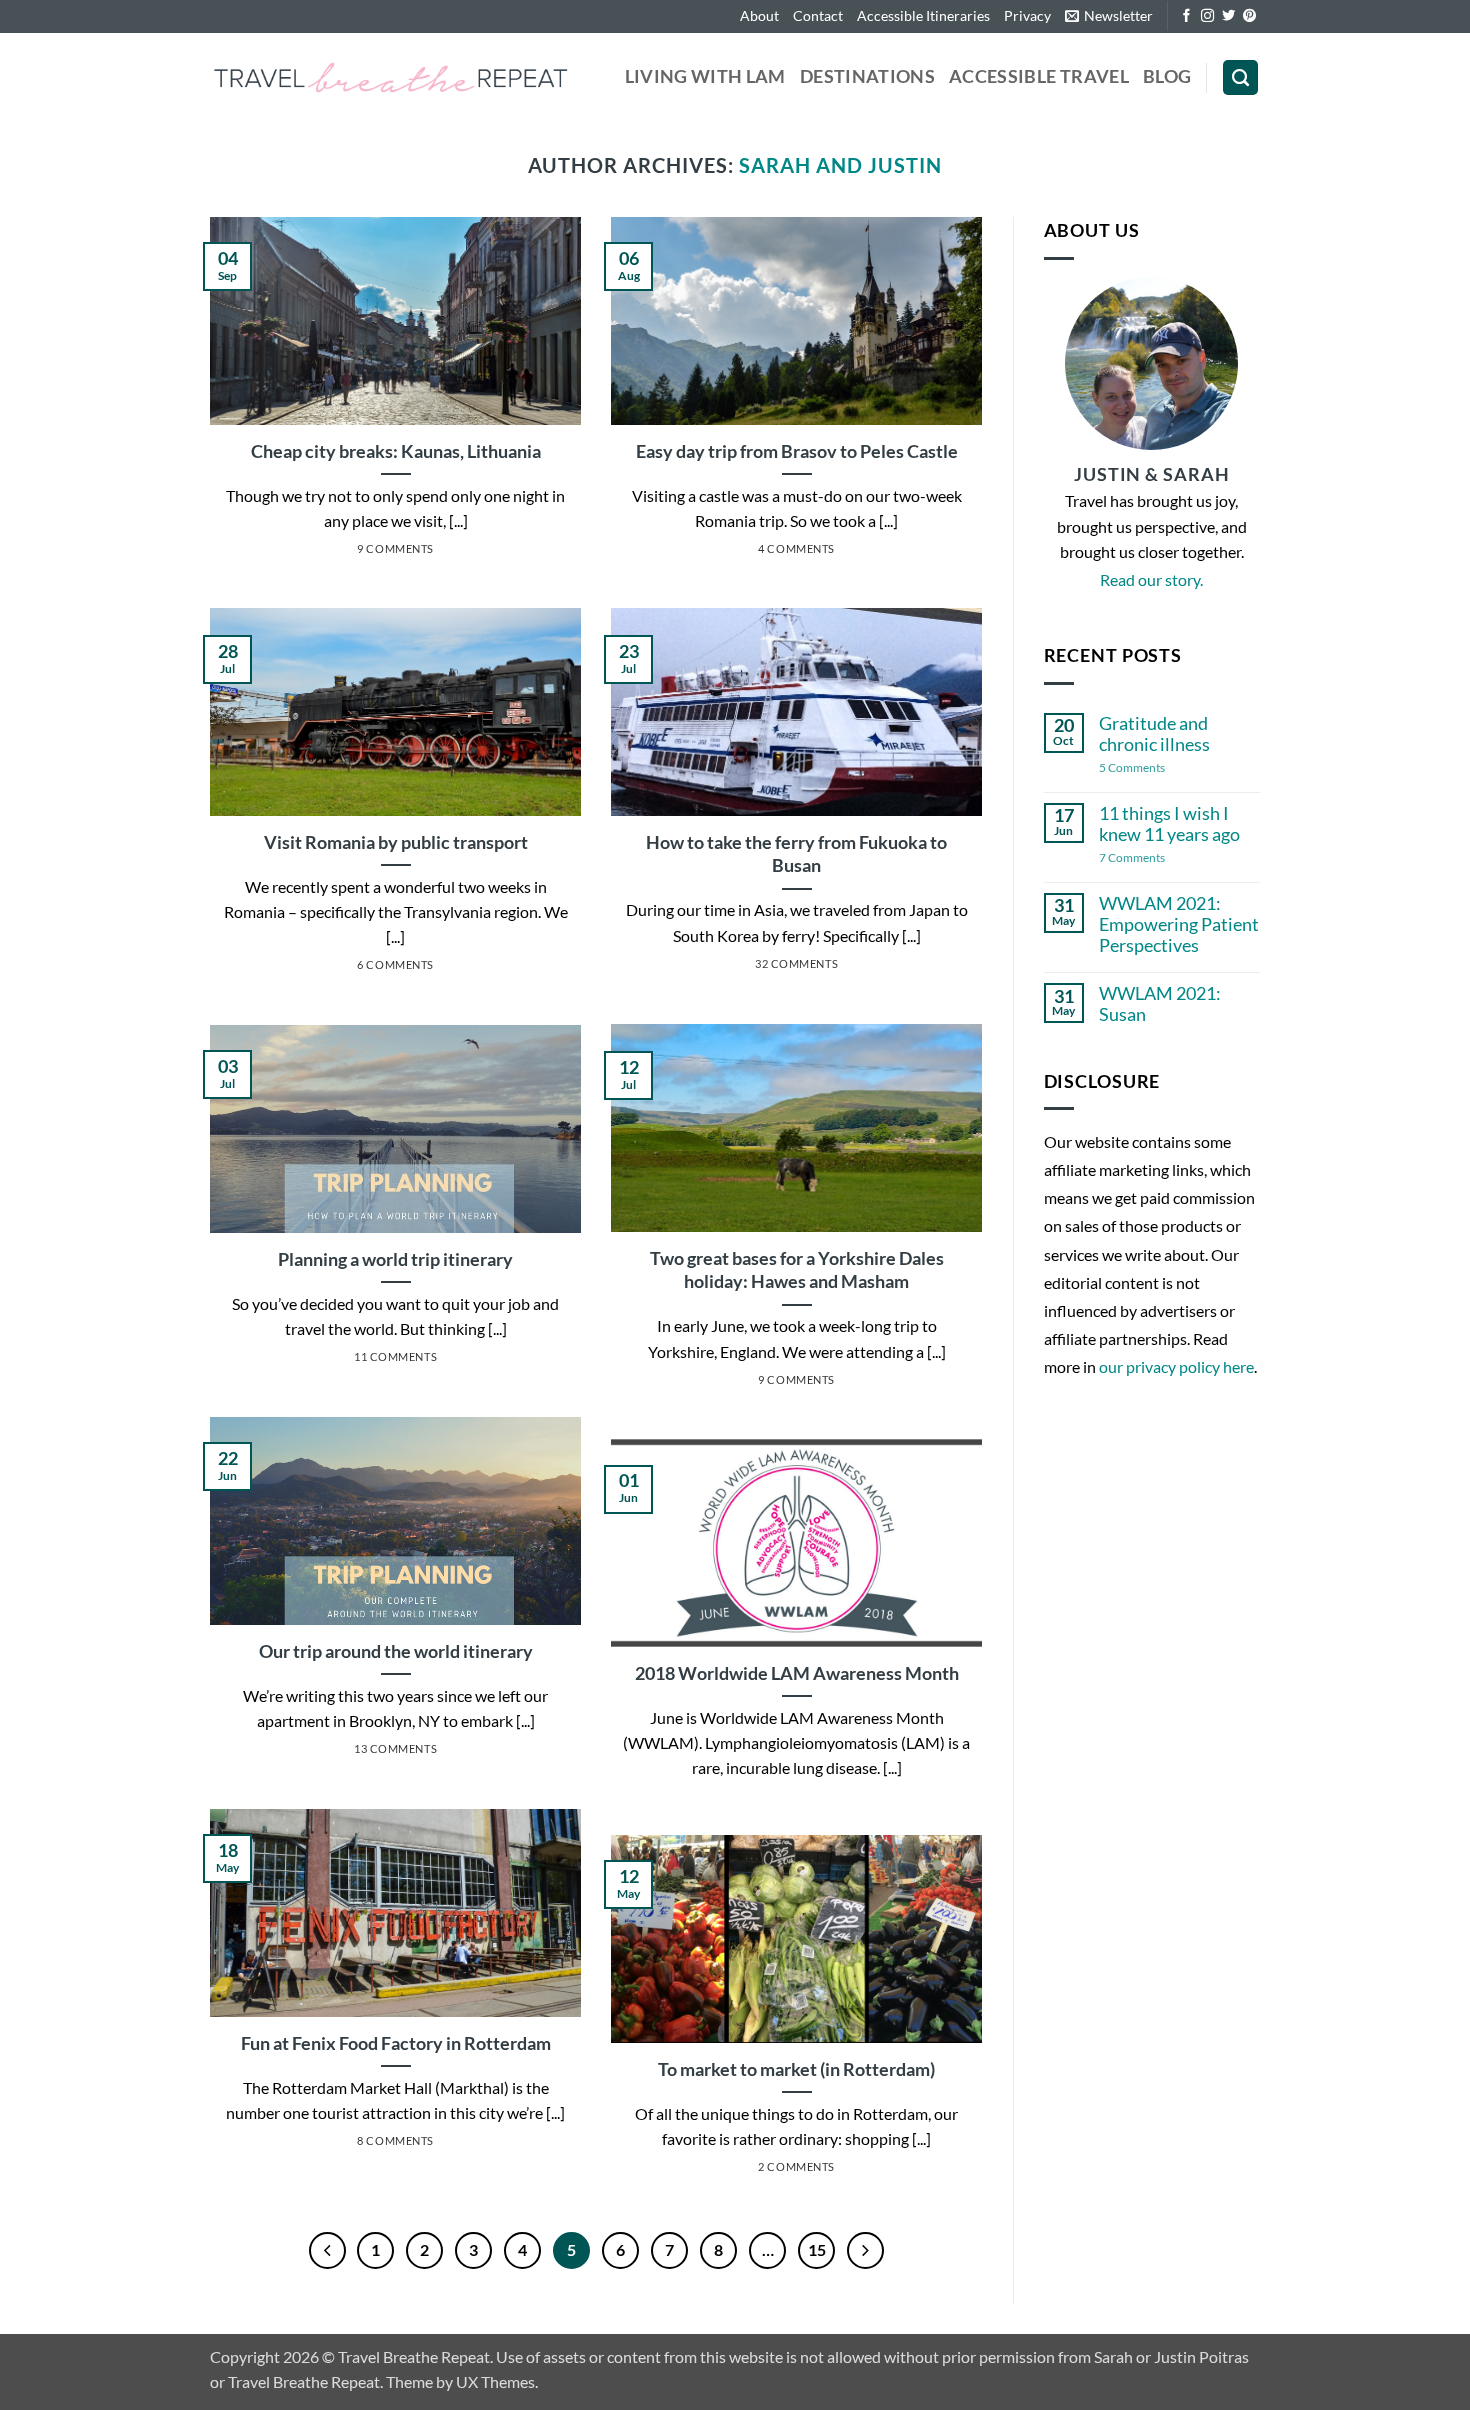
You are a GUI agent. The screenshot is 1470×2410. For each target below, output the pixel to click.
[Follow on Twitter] (1228, 16)
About (759, 15)
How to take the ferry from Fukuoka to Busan (796, 854)
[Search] (1240, 78)
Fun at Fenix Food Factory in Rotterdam (396, 2043)
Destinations (867, 76)
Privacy (1027, 15)
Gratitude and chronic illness (1154, 734)
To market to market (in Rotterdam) (796, 2069)
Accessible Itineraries (923, 15)
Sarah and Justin (840, 165)
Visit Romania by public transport (396, 842)
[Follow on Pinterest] (1249, 16)
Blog (1167, 76)
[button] (1109, 16)
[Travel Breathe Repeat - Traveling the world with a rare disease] (390, 77)
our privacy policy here (1176, 1366)
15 (817, 2250)
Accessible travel (1039, 76)
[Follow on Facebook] (1186, 16)
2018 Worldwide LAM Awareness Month (797, 1673)
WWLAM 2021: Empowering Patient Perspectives (1179, 924)
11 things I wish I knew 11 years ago (1169, 824)
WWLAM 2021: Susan (1160, 1004)
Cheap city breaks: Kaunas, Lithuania (396, 451)
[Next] (865, 2250)
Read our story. (1151, 579)
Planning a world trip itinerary (395, 1259)
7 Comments (1147, 858)
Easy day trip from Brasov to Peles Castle (797, 451)
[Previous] (327, 2250)
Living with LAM (705, 76)
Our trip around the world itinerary (396, 1651)
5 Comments (1157, 768)
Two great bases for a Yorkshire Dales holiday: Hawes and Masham (797, 1270)
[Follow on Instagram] (1207, 16)
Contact (818, 15)
